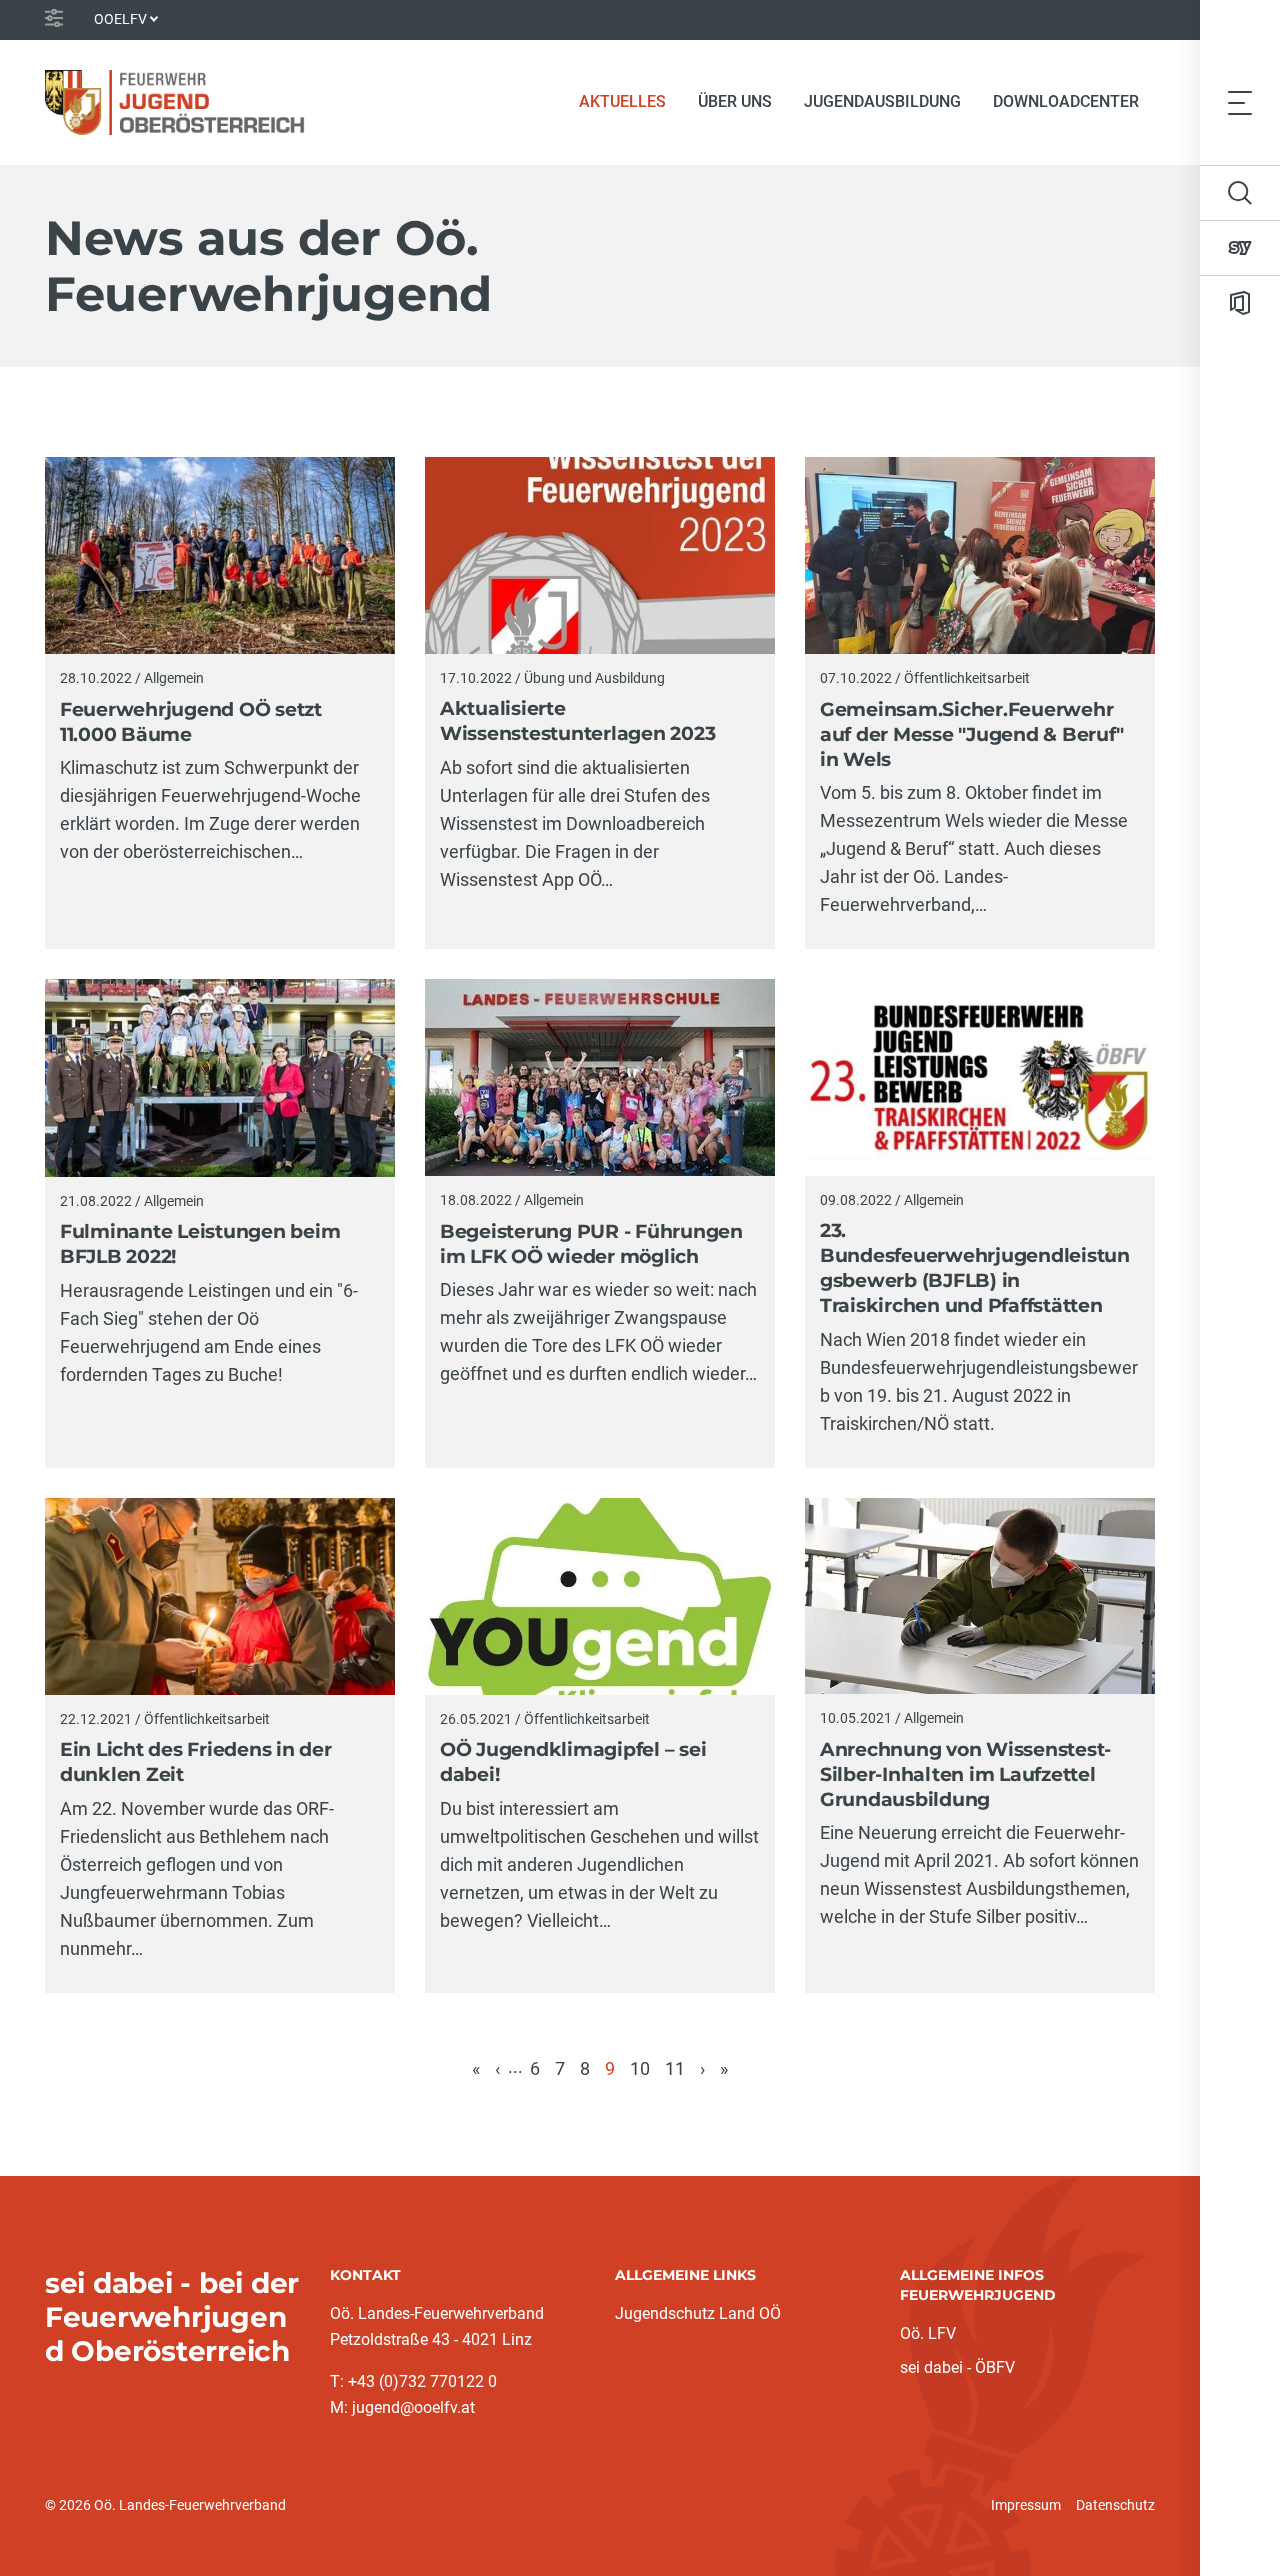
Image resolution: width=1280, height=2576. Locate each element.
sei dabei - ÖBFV (957, 2367)
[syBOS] (1240, 248)
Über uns (735, 101)
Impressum (1026, 2505)
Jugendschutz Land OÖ (698, 2313)
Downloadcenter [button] (1066, 101)
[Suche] (1240, 193)
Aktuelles (630, 101)
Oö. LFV (928, 2333)
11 (675, 2068)
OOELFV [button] (120, 19)
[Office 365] (1240, 303)
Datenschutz (1115, 2505)
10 (640, 2068)
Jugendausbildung (882, 101)
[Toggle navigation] (1240, 102)
